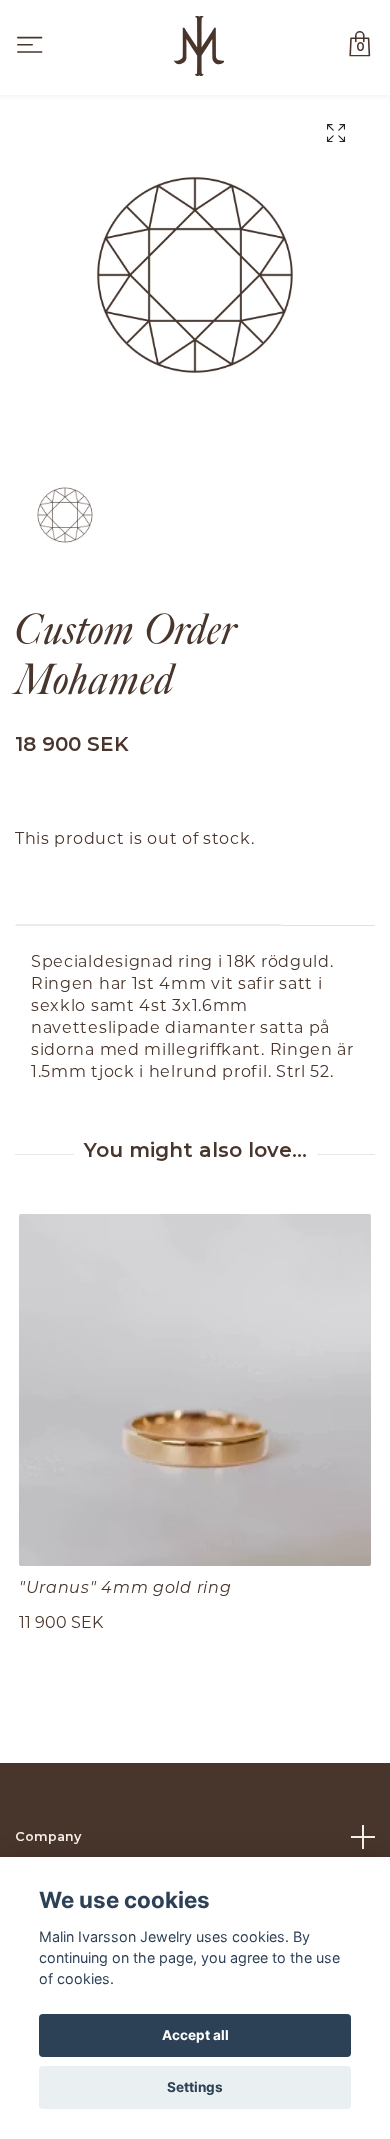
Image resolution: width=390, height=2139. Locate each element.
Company (48, 1836)
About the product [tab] (148, 894)
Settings (195, 2087)
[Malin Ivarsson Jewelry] (199, 46)
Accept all (195, 2035)
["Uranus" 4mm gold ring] (195, 1390)
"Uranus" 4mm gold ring (125, 1586)
